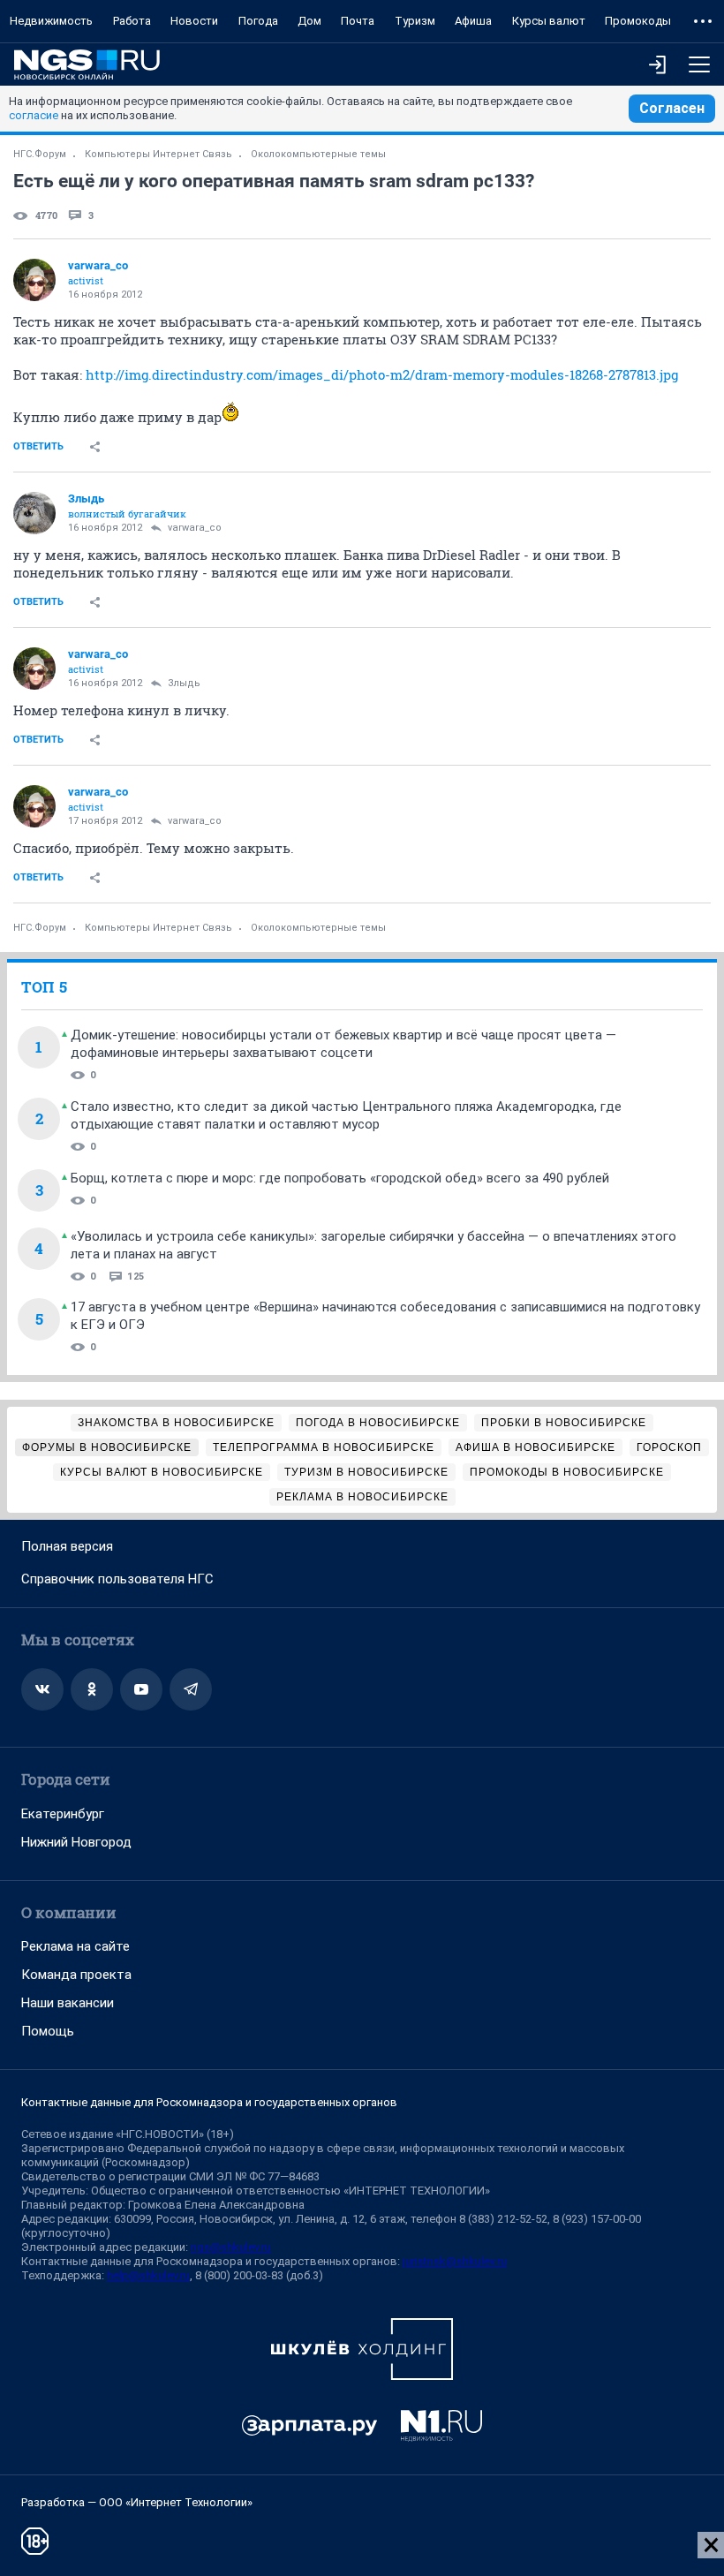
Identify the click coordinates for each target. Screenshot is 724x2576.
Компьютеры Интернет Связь (158, 154)
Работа (132, 21)
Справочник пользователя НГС (117, 1579)
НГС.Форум (40, 154)
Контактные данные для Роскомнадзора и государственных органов (209, 2102)
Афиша (473, 21)
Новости (194, 21)
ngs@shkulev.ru (231, 2247)
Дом (309, 21)
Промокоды (638, 21)
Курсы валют (549, 21)
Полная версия (67, 1546)
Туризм (415, 21)
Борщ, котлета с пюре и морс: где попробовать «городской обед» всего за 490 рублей (340, 1178)
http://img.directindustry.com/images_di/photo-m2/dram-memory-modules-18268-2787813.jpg (382, 374)
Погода (258, 21)
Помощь (48, 2031)
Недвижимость (51, 21)
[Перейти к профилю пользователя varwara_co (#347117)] (34, 280)
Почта (358, 21)
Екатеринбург (63, 1814)
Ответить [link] (38, 446)
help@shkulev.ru (148, 2275)
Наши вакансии (68, 2003)
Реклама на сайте (75, 1946)
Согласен (672, 108)
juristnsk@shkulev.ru (455, 2261)
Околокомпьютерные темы (318, 154)
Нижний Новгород (76, 1842)
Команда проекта (76, 1975)
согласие (34, 115)
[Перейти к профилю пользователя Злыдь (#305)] (34, 513)
